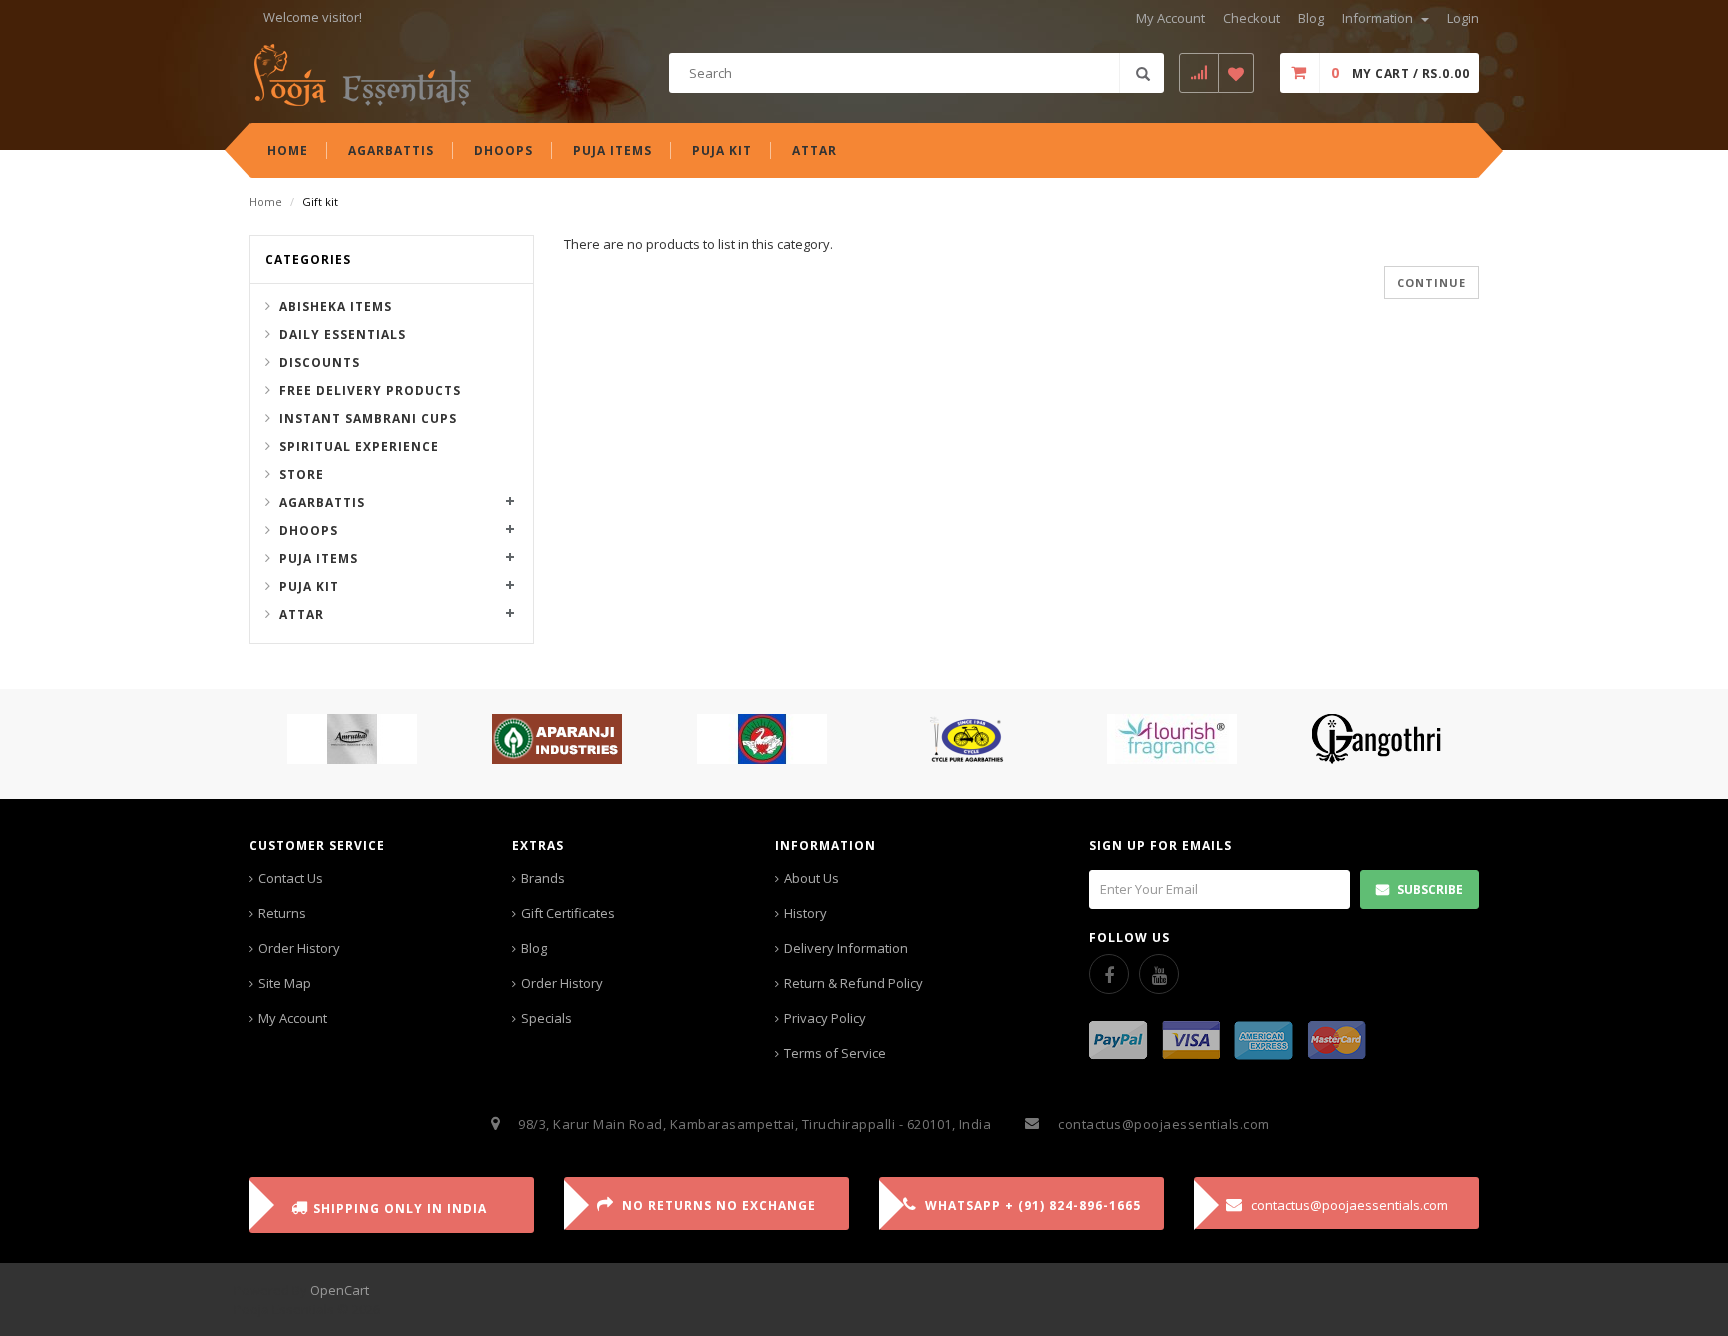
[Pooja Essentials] (361, 74)
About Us (811, 878)
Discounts (319, 362)
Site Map (284, 983)
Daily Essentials (342, 334)
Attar (301, 614)
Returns (282, 913)
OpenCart (339, 1290)
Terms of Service (835, 1053)
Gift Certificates (568, 913)
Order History (299, 948)
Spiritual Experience (359, 446)
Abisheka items (335, 306)
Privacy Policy (825, 1018)
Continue (1431, 282)
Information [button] (1379, 18)
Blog (534, 948)
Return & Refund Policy (853, 983)
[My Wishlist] (1236, 73)
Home (265, 201)
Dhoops (308, 530)
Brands (543, 878)
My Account (292, 1018)
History (805, 913)
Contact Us (290, 878)
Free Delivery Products (370, 390)
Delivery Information (846, 948)
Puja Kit (309, 586)
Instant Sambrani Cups (368, 418)
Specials (546, 1018)
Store (301, 474)
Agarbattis (322, 502)
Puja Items (318, 558)
